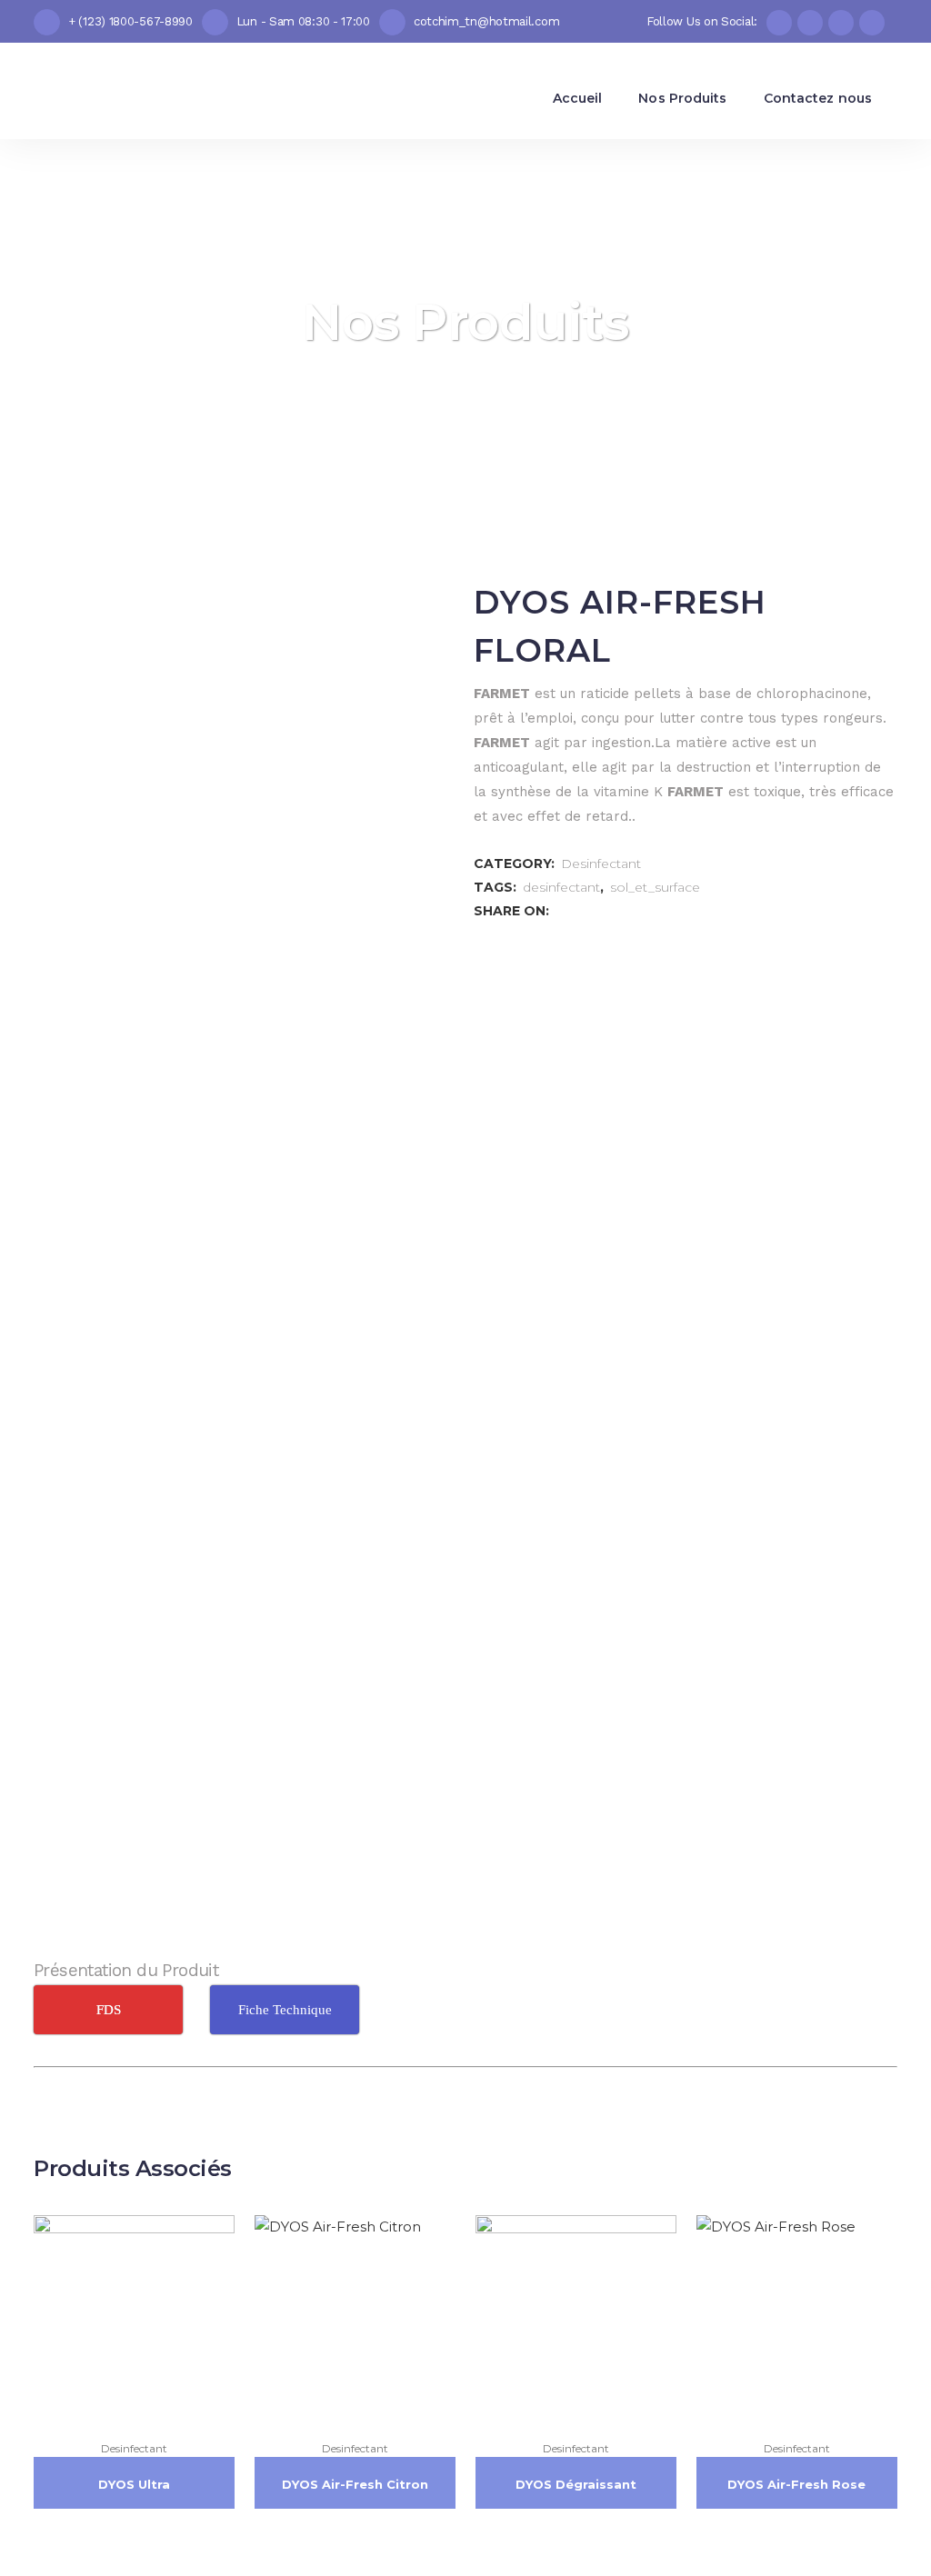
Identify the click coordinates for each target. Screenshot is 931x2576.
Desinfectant (601, 864)
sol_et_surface (655, 887)
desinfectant (561, 887)
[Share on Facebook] (562, 910)
